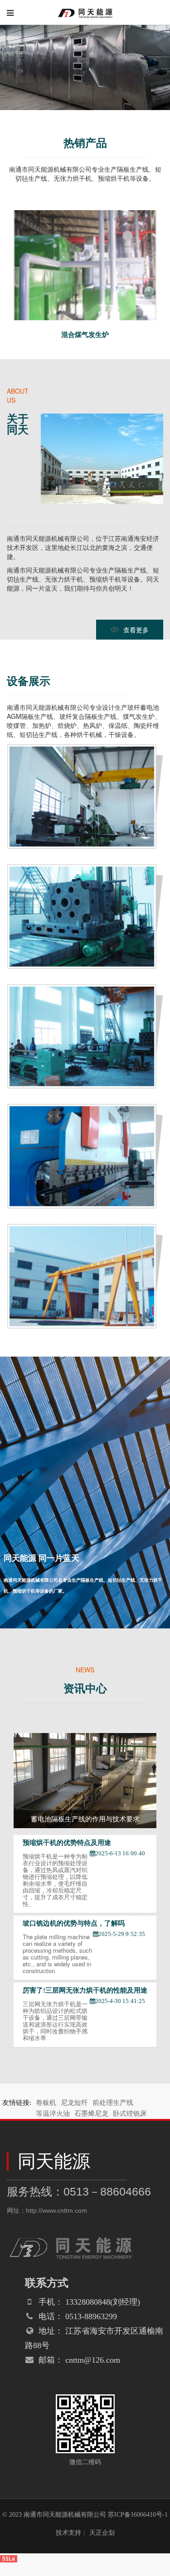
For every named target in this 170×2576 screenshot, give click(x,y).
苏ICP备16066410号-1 (138, 2515)
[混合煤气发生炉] (85, 215)
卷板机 (46, 2103)
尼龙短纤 (74, 2103)
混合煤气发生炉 (85, 335)
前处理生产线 (113, 2103)
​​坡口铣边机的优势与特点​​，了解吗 (74, 1923)
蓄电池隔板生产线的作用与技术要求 (85, 1819)
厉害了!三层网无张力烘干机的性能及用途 (85, 1990)
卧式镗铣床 (130, 2114)
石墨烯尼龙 (91, 2114)
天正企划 (102, 2533)
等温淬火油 (53, 2114)
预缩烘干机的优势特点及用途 (67, 1843)
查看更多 (136, 630)
